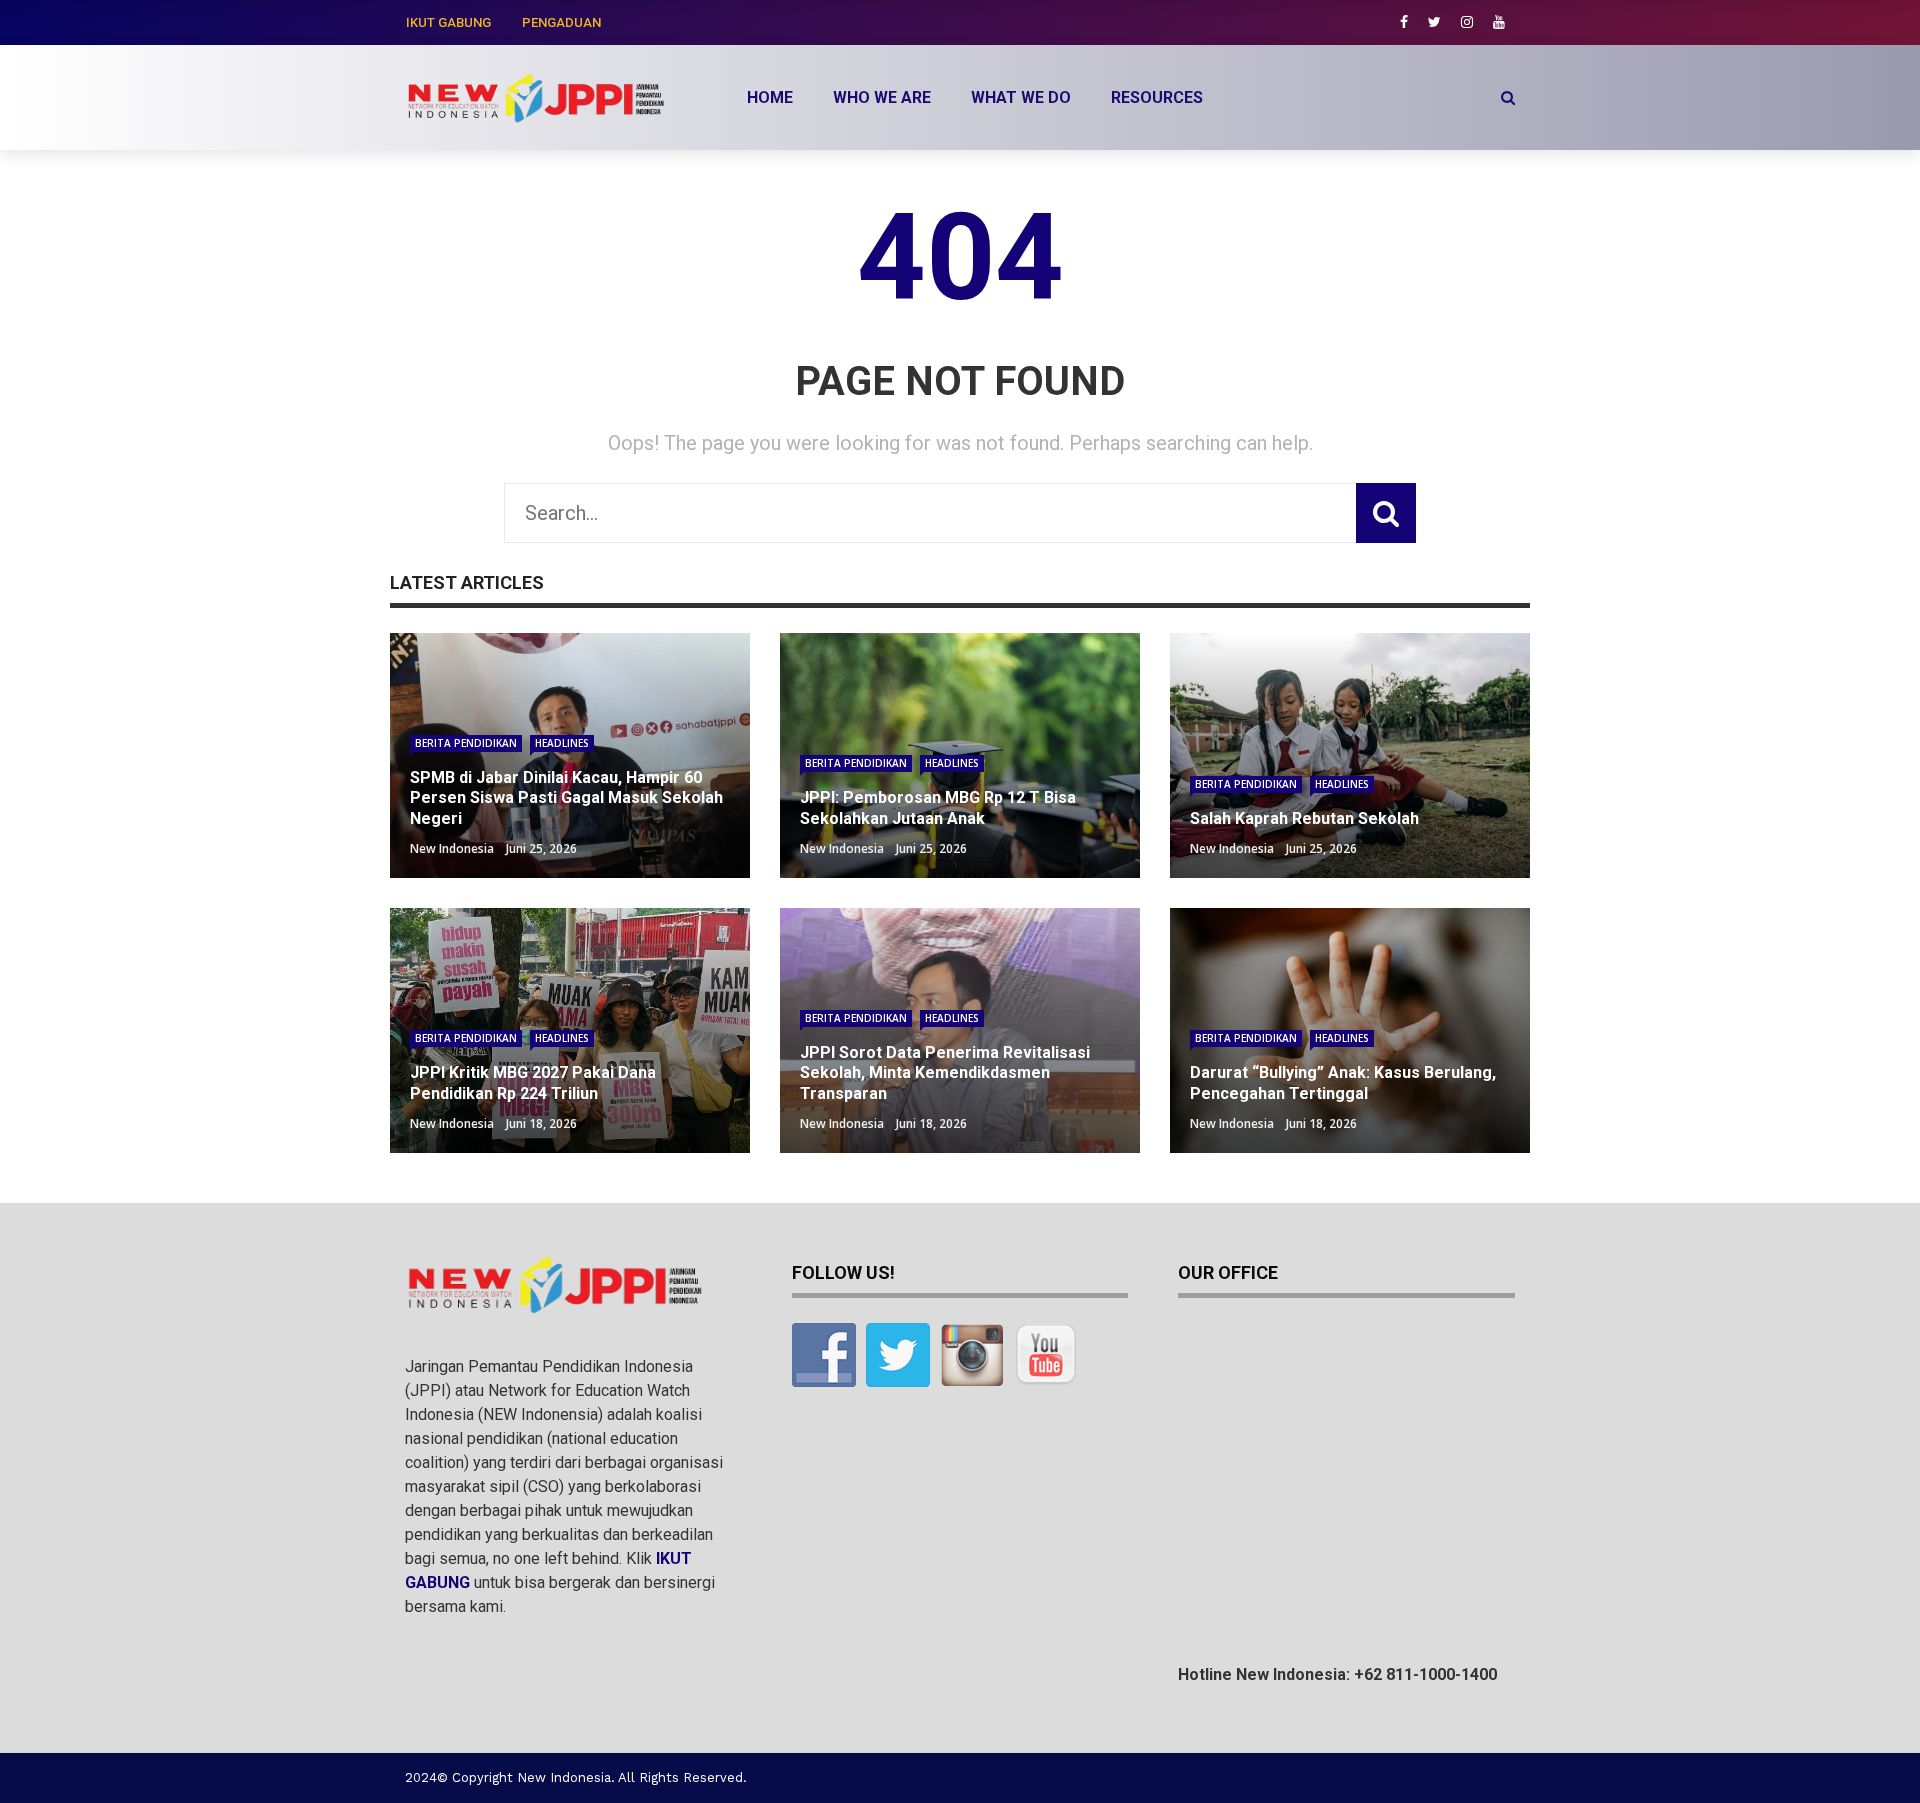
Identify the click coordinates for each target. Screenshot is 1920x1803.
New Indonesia (452, 848)
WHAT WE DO (1021, 97)
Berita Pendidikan (466, 743)
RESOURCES (1157, 97)
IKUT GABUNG (448, 22)
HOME (770, 97)
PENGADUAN (561, 22)
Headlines (562, 743)
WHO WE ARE (882, 97)
